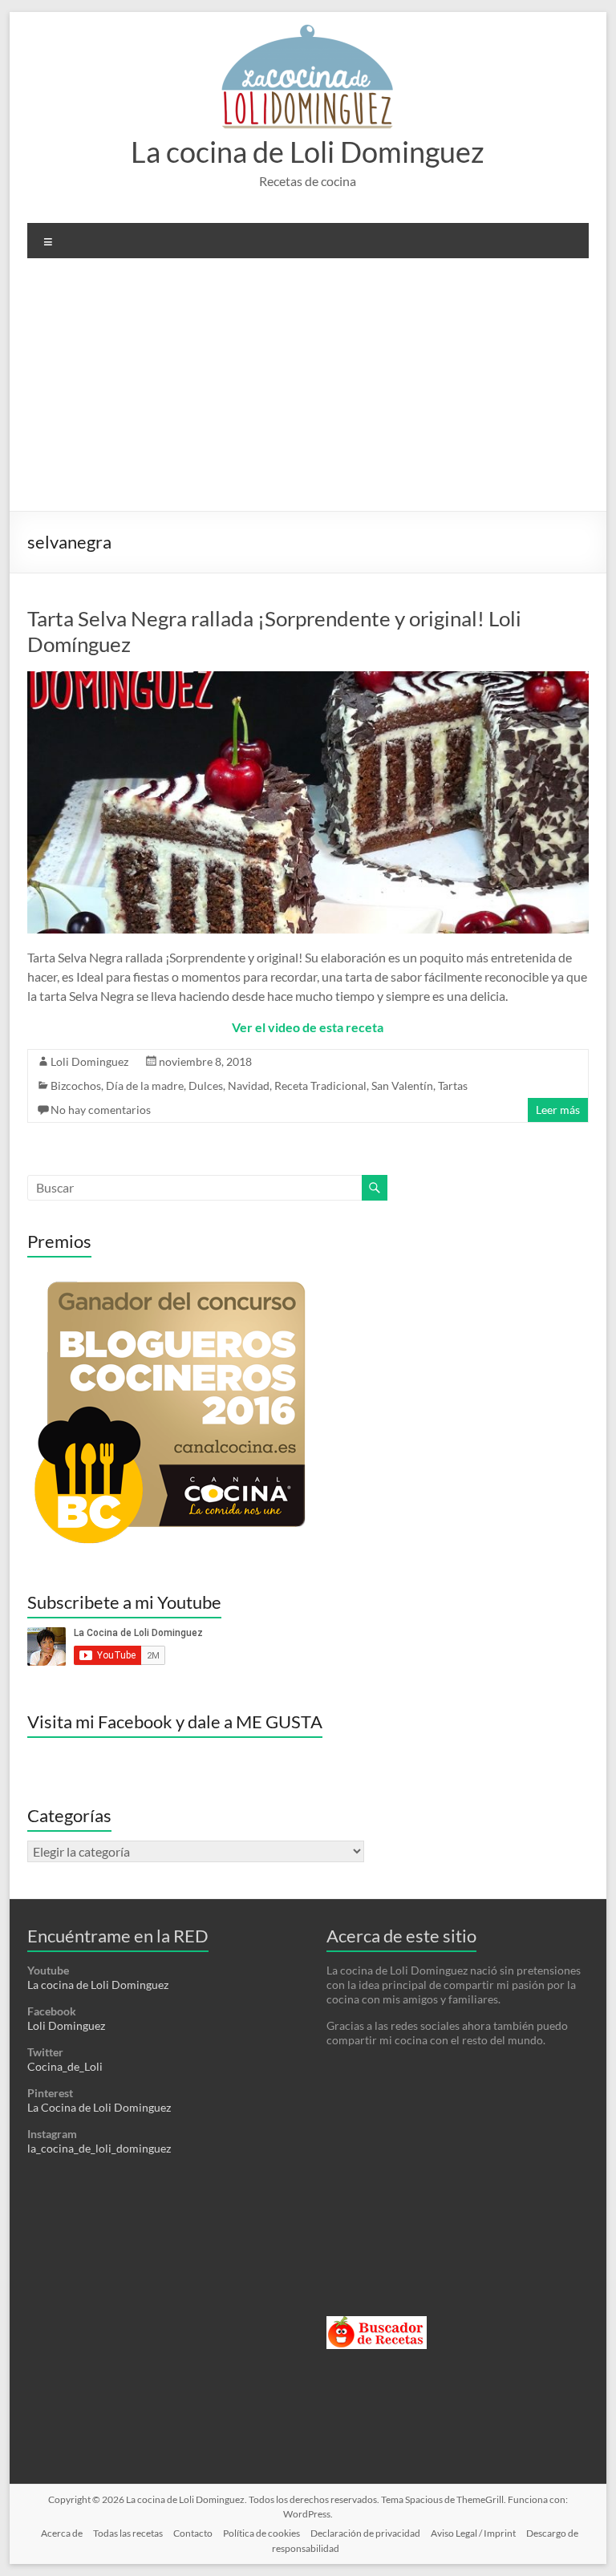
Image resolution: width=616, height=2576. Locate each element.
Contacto (193, 2533)
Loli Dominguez (89, 1061)
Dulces (206, 1085)
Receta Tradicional (320, 1085)
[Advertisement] (308, 391)
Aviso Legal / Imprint (473, 2533)
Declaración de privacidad (365, 2533)
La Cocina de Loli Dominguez (99, 2107)
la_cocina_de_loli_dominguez (99, 2148)
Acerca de (62, 2533)
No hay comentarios (101, 1110)
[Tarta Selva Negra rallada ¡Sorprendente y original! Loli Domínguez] (308, 679)
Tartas (453, 1085)
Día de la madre (145, 1085)
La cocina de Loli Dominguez (308, 152)
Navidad (249, 1085)
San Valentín (402, 1085)
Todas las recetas (128, 2533)
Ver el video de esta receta (308, 1027)
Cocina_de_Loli (65, 2066)
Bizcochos (76, 1085)
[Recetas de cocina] (377, 2323)
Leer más (558, 1110)
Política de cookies (261, 2533)
